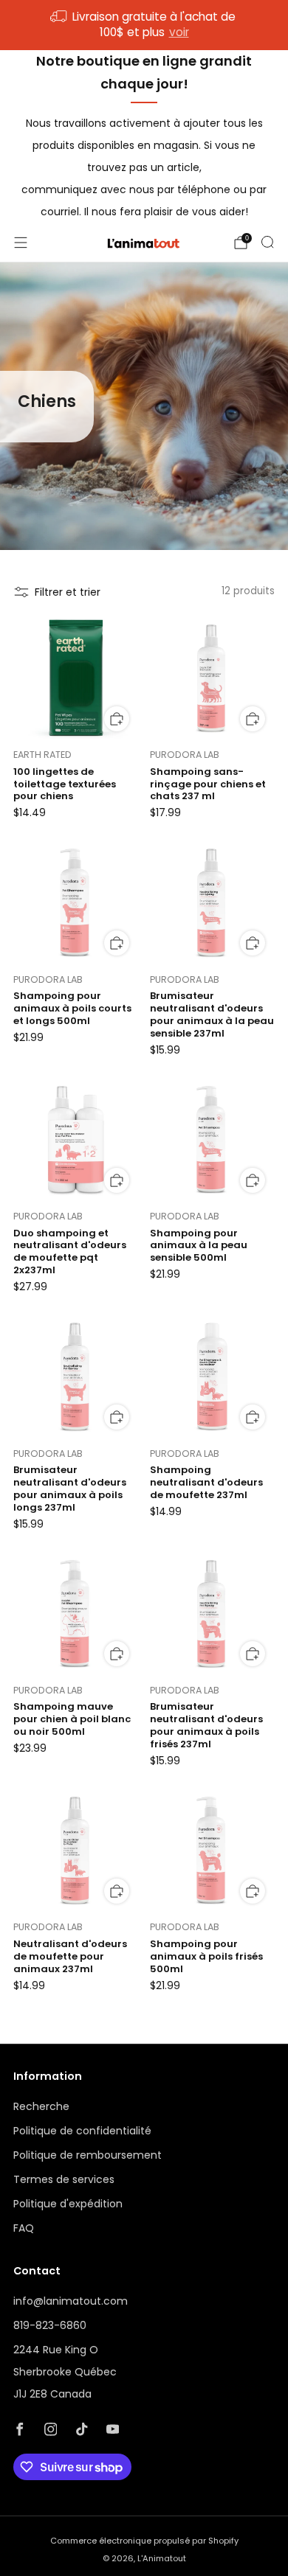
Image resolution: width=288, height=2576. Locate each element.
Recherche (41, 2106)
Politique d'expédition (68, 2204)
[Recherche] (267, 242)
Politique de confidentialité (82, 2131)
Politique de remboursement (88, 2155)
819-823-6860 (50, 2325)
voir (179, 32)
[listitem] (144, 25)
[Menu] (21, 243)
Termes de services (64, 2179)
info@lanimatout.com (71, 2301)
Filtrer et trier (68, 592)
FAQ (24, 2228)
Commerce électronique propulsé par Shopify (144, 2541)
